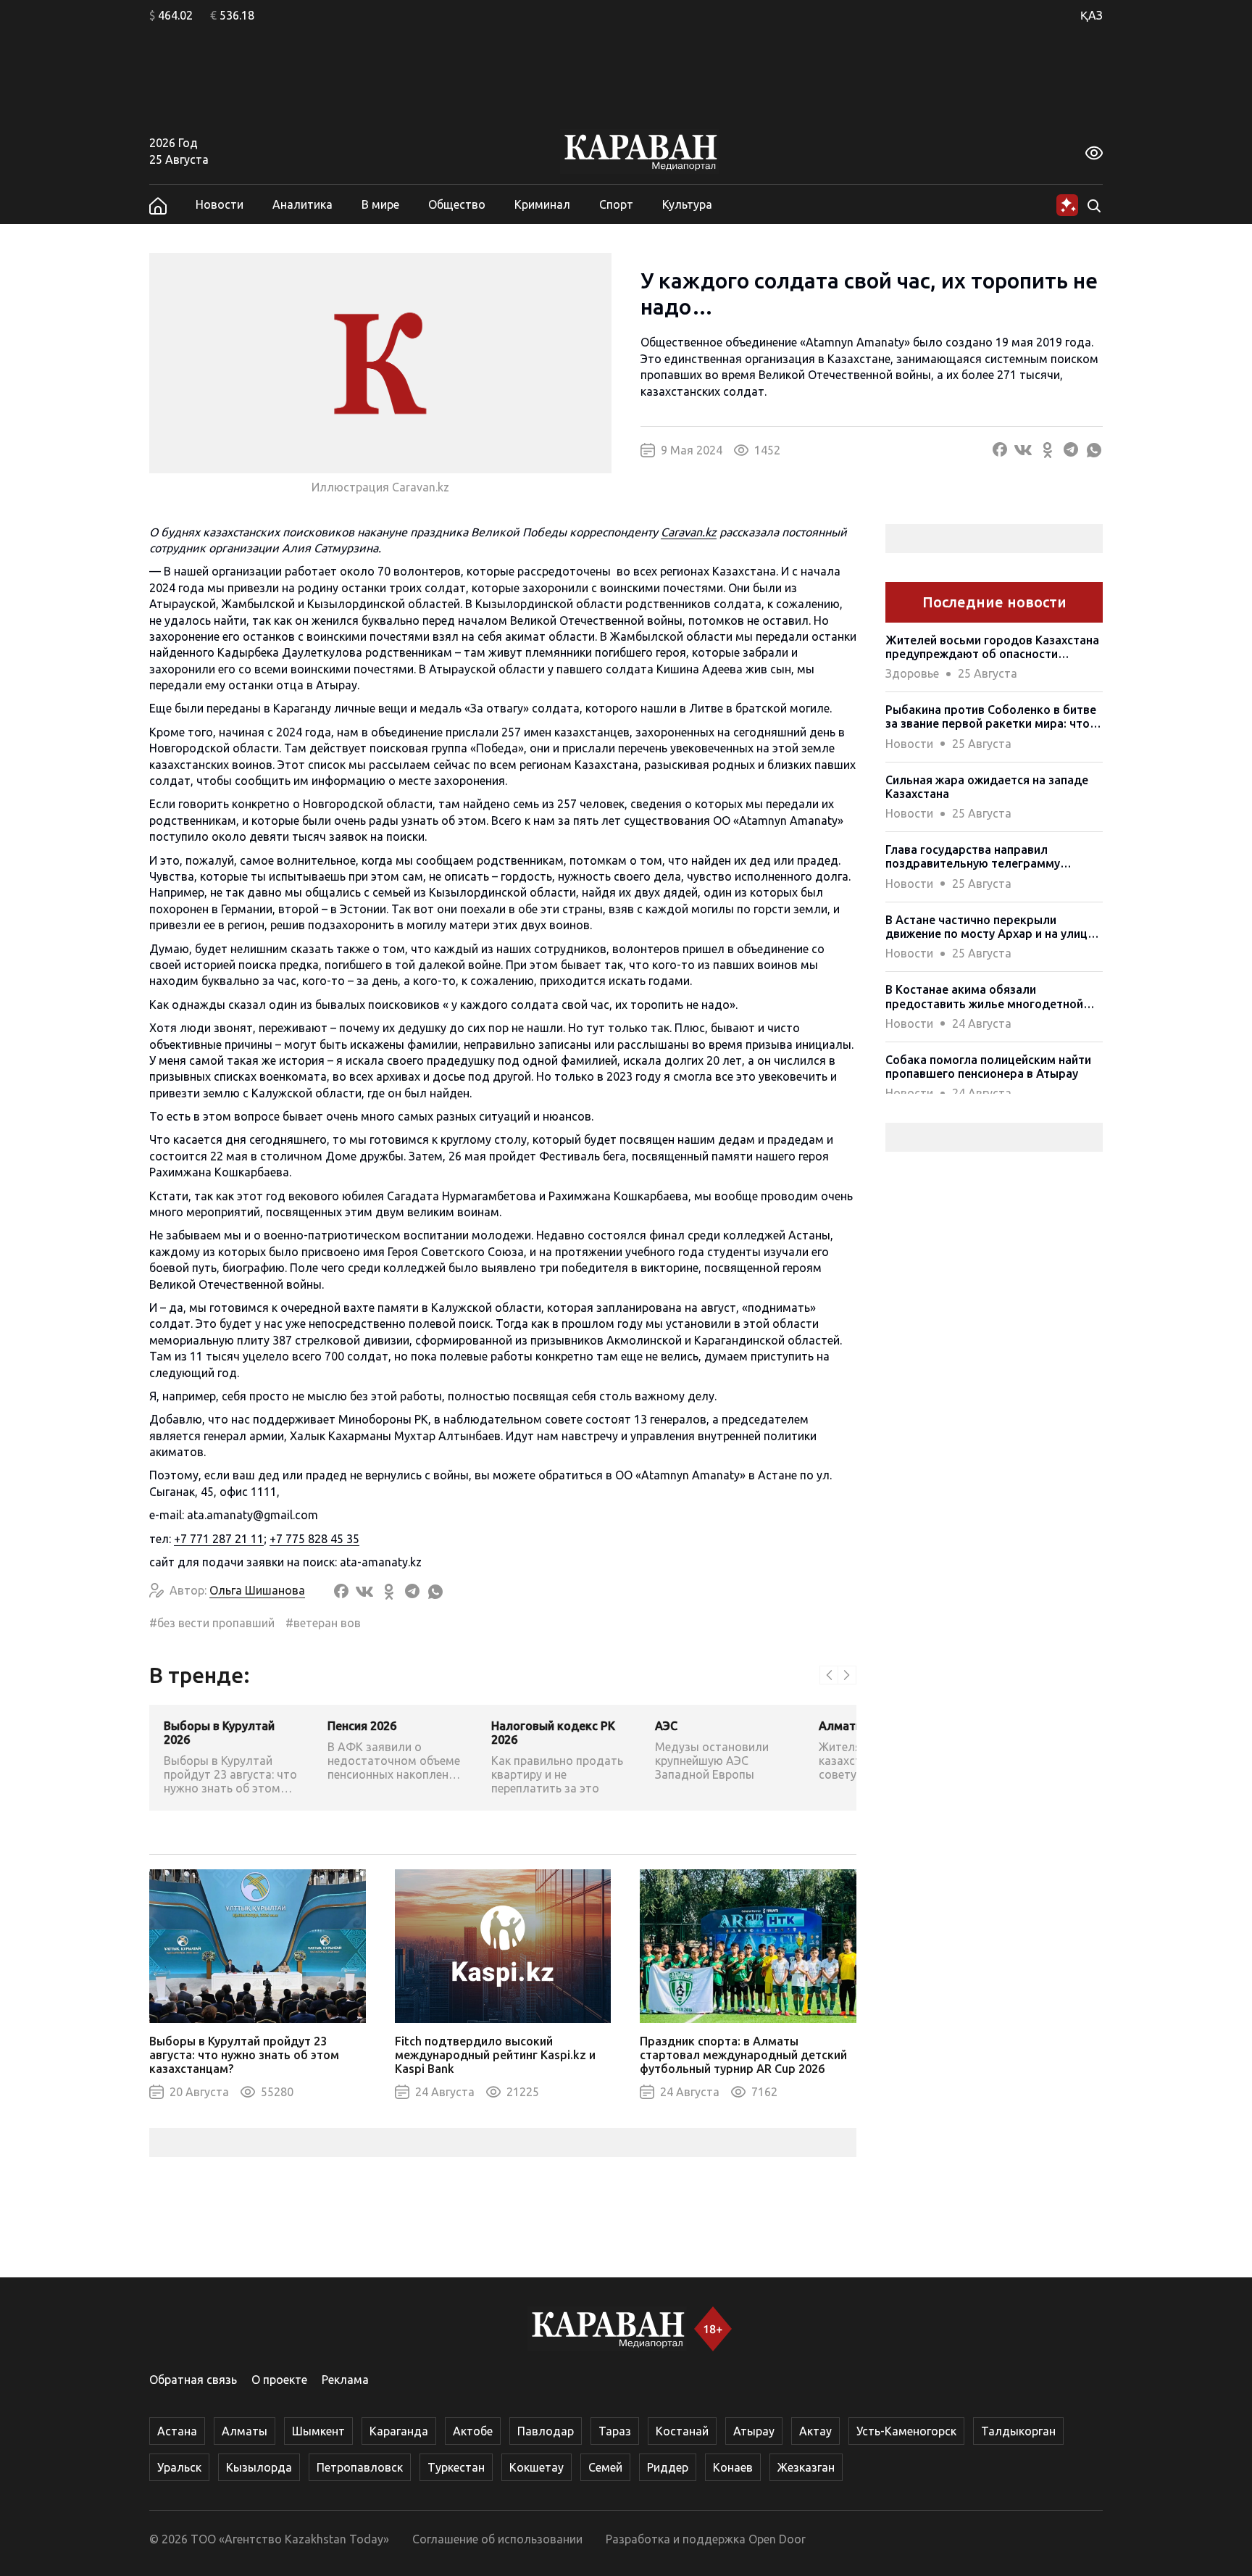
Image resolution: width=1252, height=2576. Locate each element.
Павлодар (546, 2431)
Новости (220, 204)
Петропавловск (360, 2467)
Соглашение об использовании (497, 2539)
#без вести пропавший (212, 1623)
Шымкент (318, 2431)
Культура (687, 204)
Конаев (733, 2467)
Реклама (345, 2380)
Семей (605, 2467)
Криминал (542, 204)
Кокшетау (537, 2467)
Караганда (399, 2431)
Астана (177, 2431)
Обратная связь (193, 2380)
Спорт (616, 204)
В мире (380, 204)
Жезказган (806, 2467)
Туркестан (456, 2467)
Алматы (245, 2431)
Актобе (473, 2431)
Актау (815, 2431)
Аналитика (302, 204)
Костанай (682, 2431)
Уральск (179, 2467)
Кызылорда (259, 2467)
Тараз (615, 2431)
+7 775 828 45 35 (314, 1539)
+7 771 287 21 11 (219, 1539)
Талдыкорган (1018, 2431)
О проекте (279, 2380)
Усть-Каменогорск (906, 2431)
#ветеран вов (323, 1623)
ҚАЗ (1092, 15)
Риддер (668, 2467)
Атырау (754, 2431)
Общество (457, 204)
